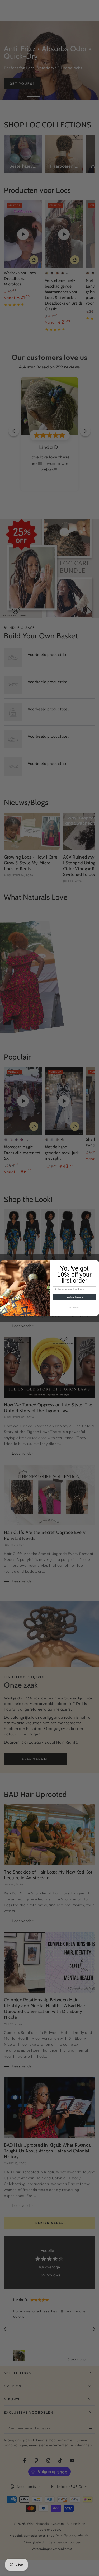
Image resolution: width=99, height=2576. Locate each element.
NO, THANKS (74, 1308)
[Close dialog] (96, 1263)
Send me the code (74, 1297)
